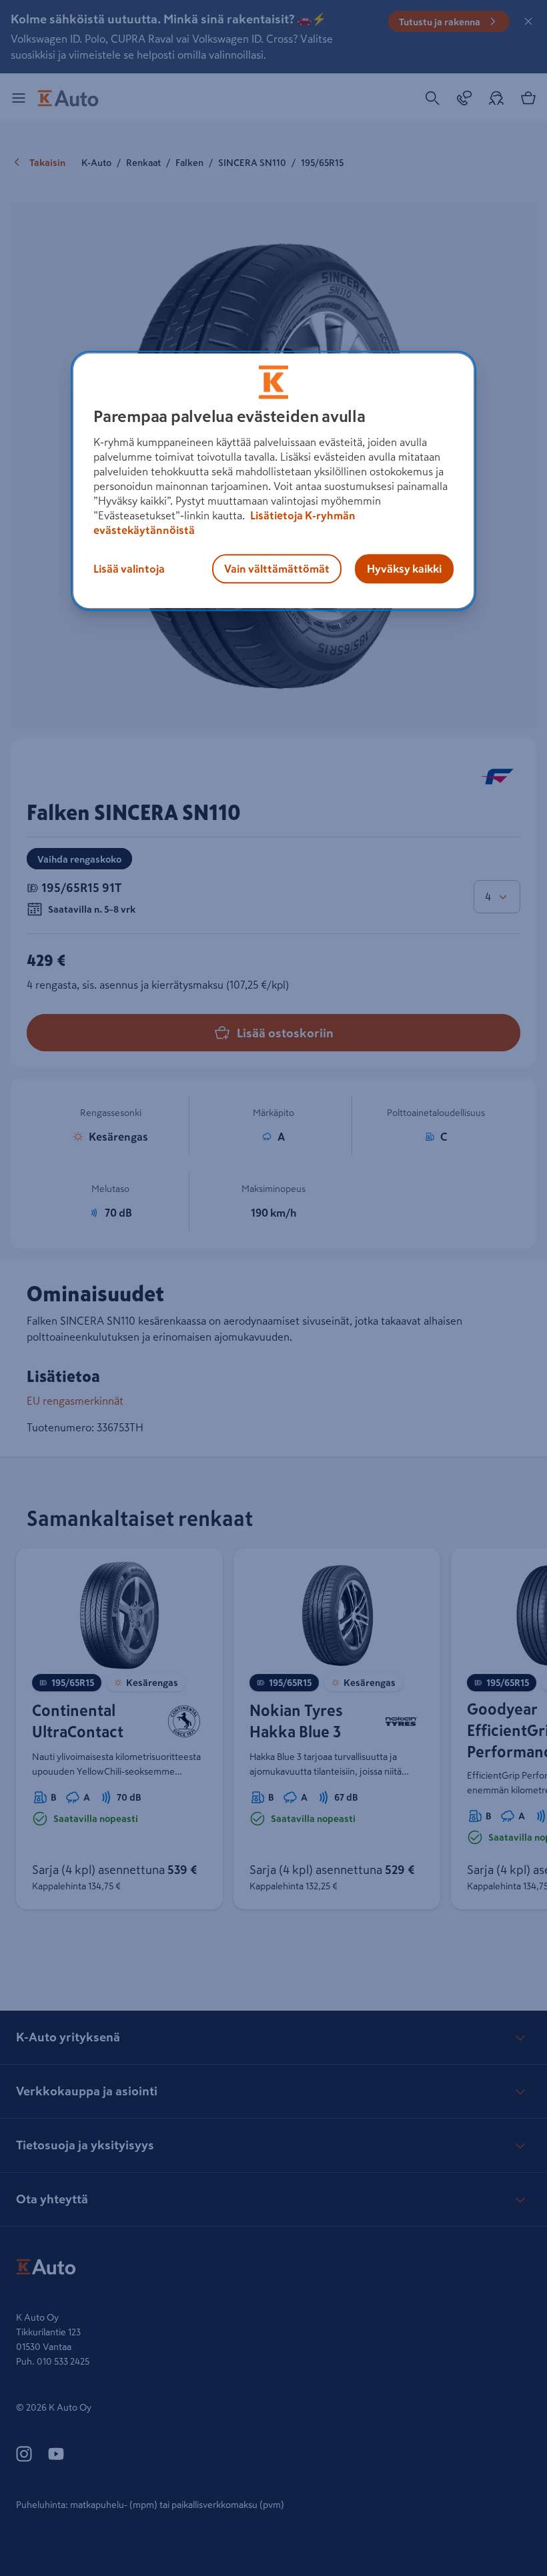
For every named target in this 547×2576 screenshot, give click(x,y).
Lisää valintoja (129, 569)
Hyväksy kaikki (404, 569)
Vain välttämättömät (277, 569)
